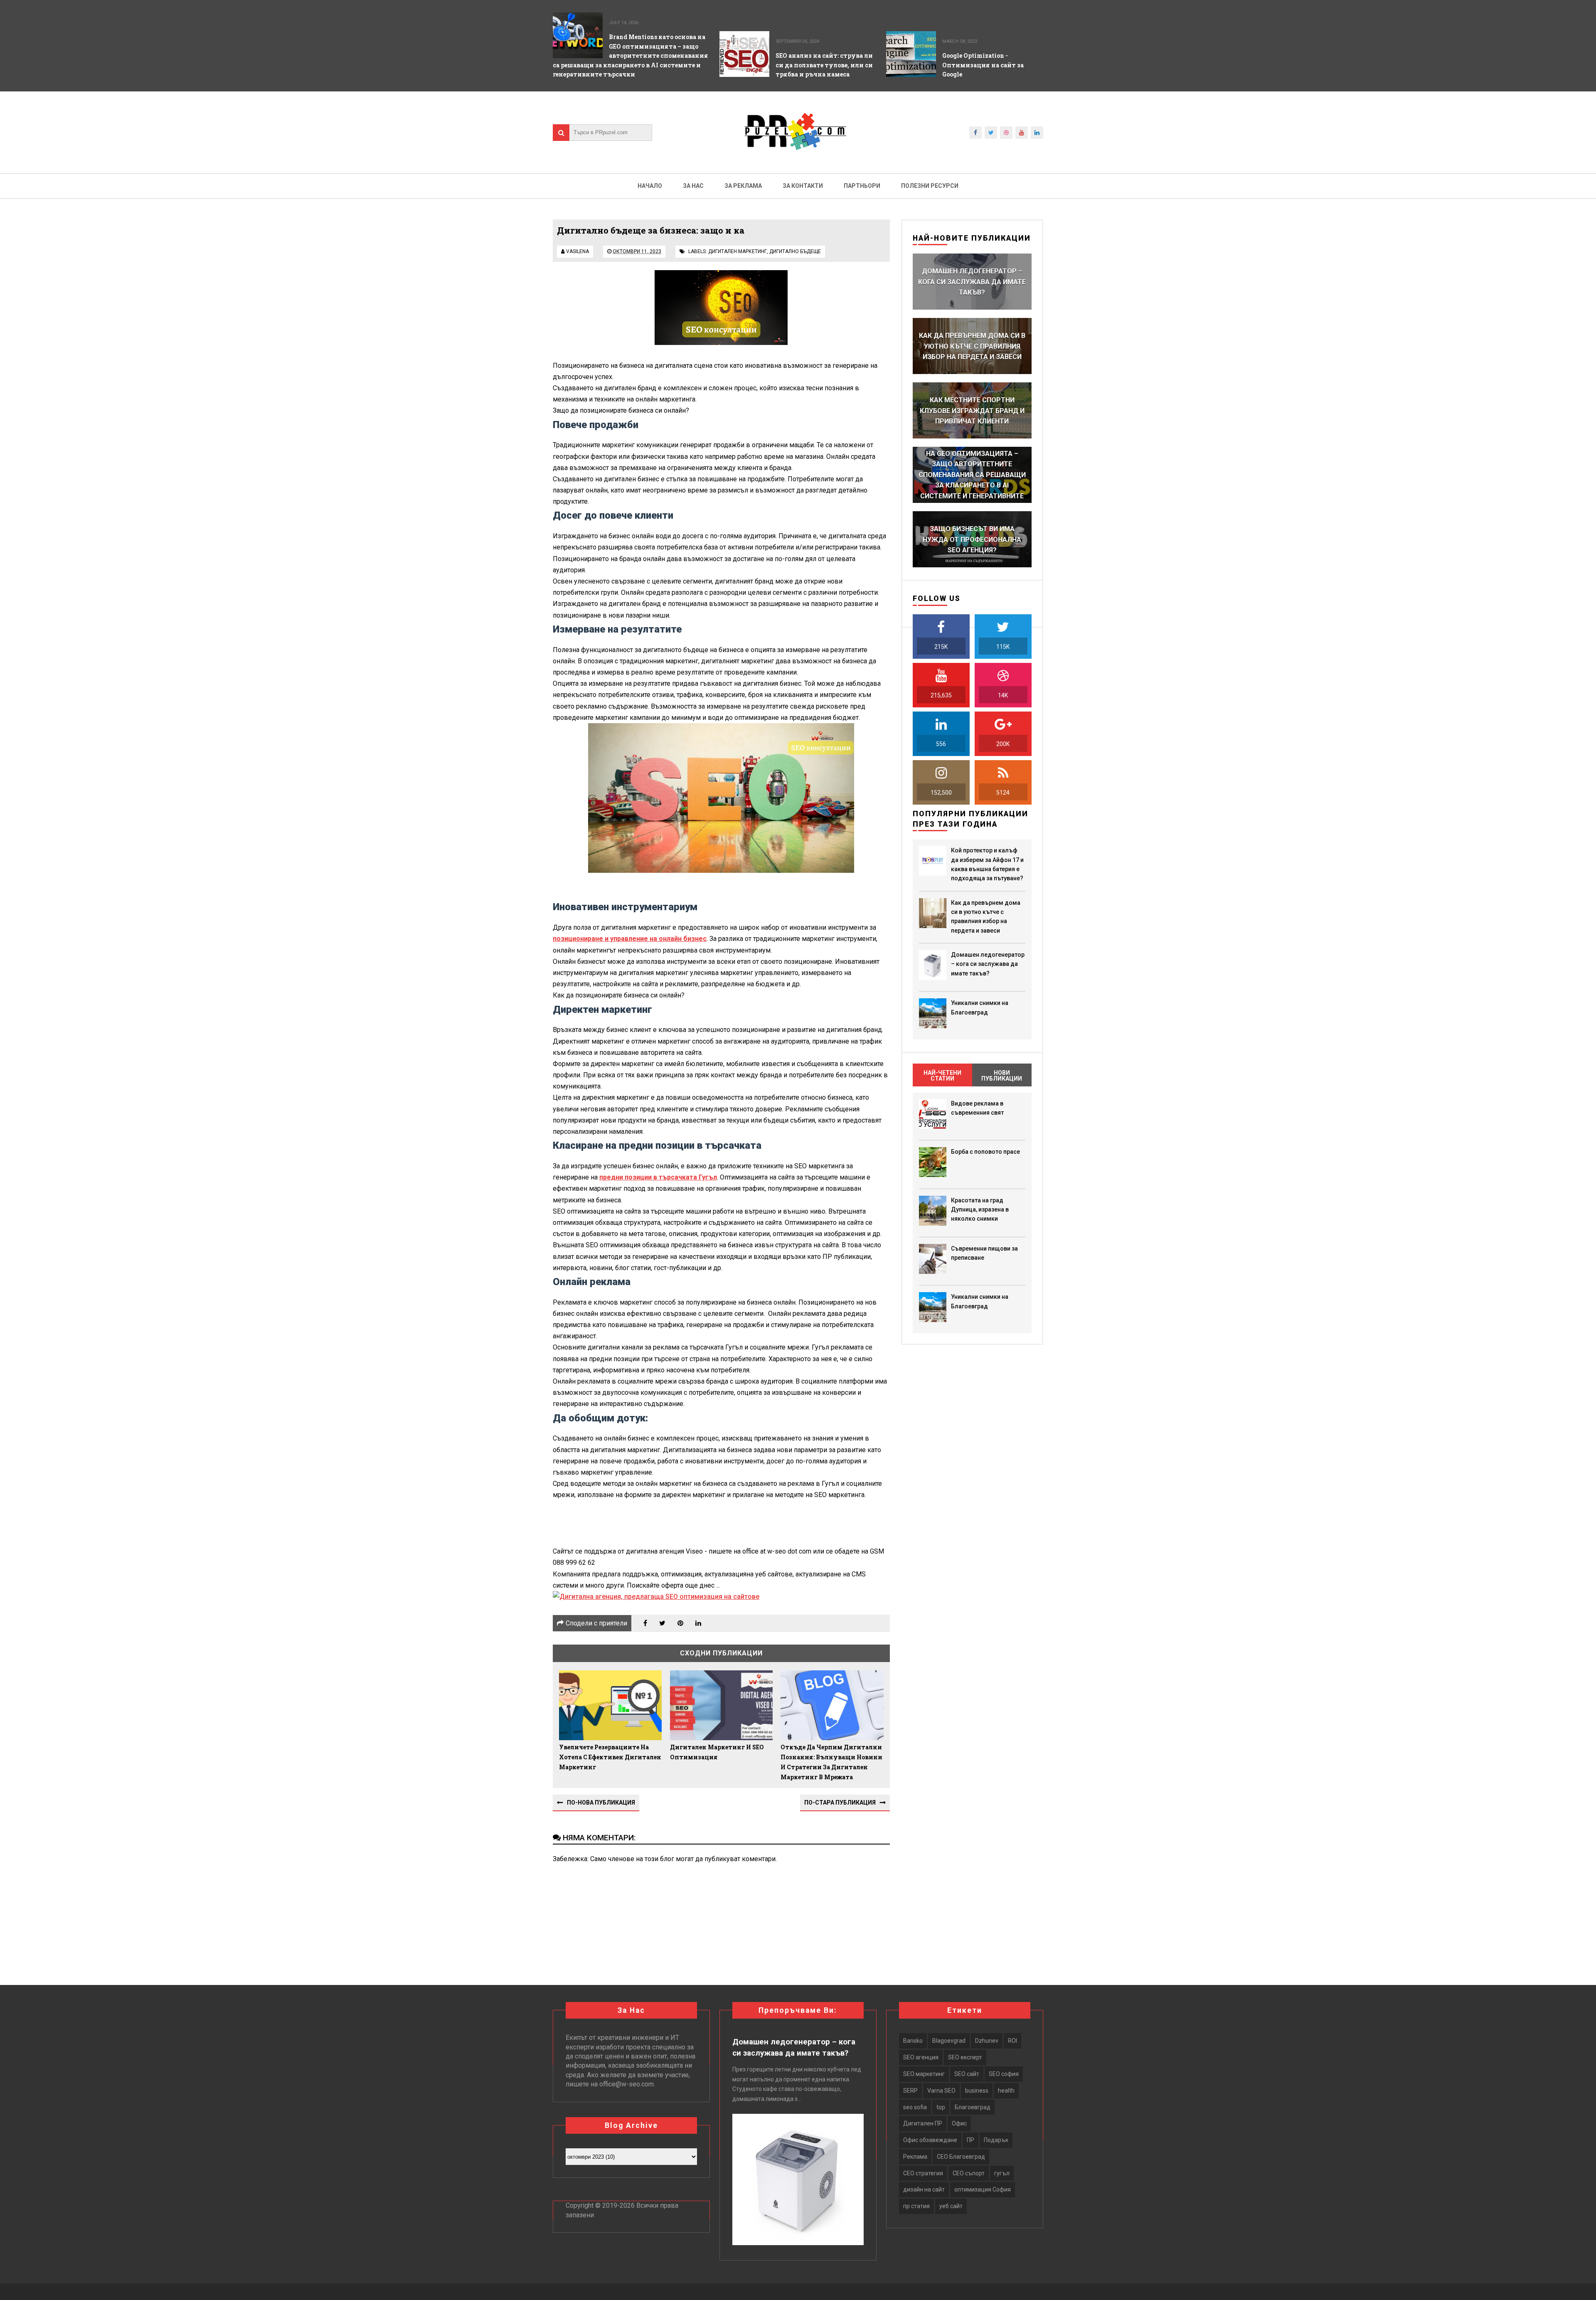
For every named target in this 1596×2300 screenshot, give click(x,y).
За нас (693, 186)
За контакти (803, 186)
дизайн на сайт (924, 2189)
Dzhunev (987, 2041)
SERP (910, 2091)
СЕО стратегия (923, 2173)
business (977, 2091)
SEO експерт (965, 2057)
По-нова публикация (601, 1803)
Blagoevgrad (949, 2041)
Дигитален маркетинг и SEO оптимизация (717, 1752)
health (1006, 2091)
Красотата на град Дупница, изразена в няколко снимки (980, 1210)
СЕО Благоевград (961, 2157)
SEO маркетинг (924, 2074)
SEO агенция (921, 2057)
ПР (970, 2140)
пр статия (916, 2206)
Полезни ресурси (930, 186)
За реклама (743, 186)
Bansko (913, 2041)
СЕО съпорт (969, 2173)
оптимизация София (983, 2189)
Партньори (862, 186)
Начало (650, 186)
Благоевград (973, 2107)
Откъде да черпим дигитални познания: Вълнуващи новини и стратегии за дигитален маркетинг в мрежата (831, 1762)
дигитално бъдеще (795, 251)
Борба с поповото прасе (985, 1152)
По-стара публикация (840, 1803)
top (941, 2107)
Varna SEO (941, 2091)
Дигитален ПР (923, 2123)
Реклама (915, 2157)
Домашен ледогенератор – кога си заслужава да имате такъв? (988, 964)
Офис (959, 2123)
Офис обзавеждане (930, 2140)
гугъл (1002, 2173)
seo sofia (915, 2107)
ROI (1012, 2041)
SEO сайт (967, 2074)
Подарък (996, 2140)
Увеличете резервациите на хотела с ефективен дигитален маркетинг (610, 1757)
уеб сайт (951, 2206)
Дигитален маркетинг (738, 251)
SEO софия (1004, 2074)
